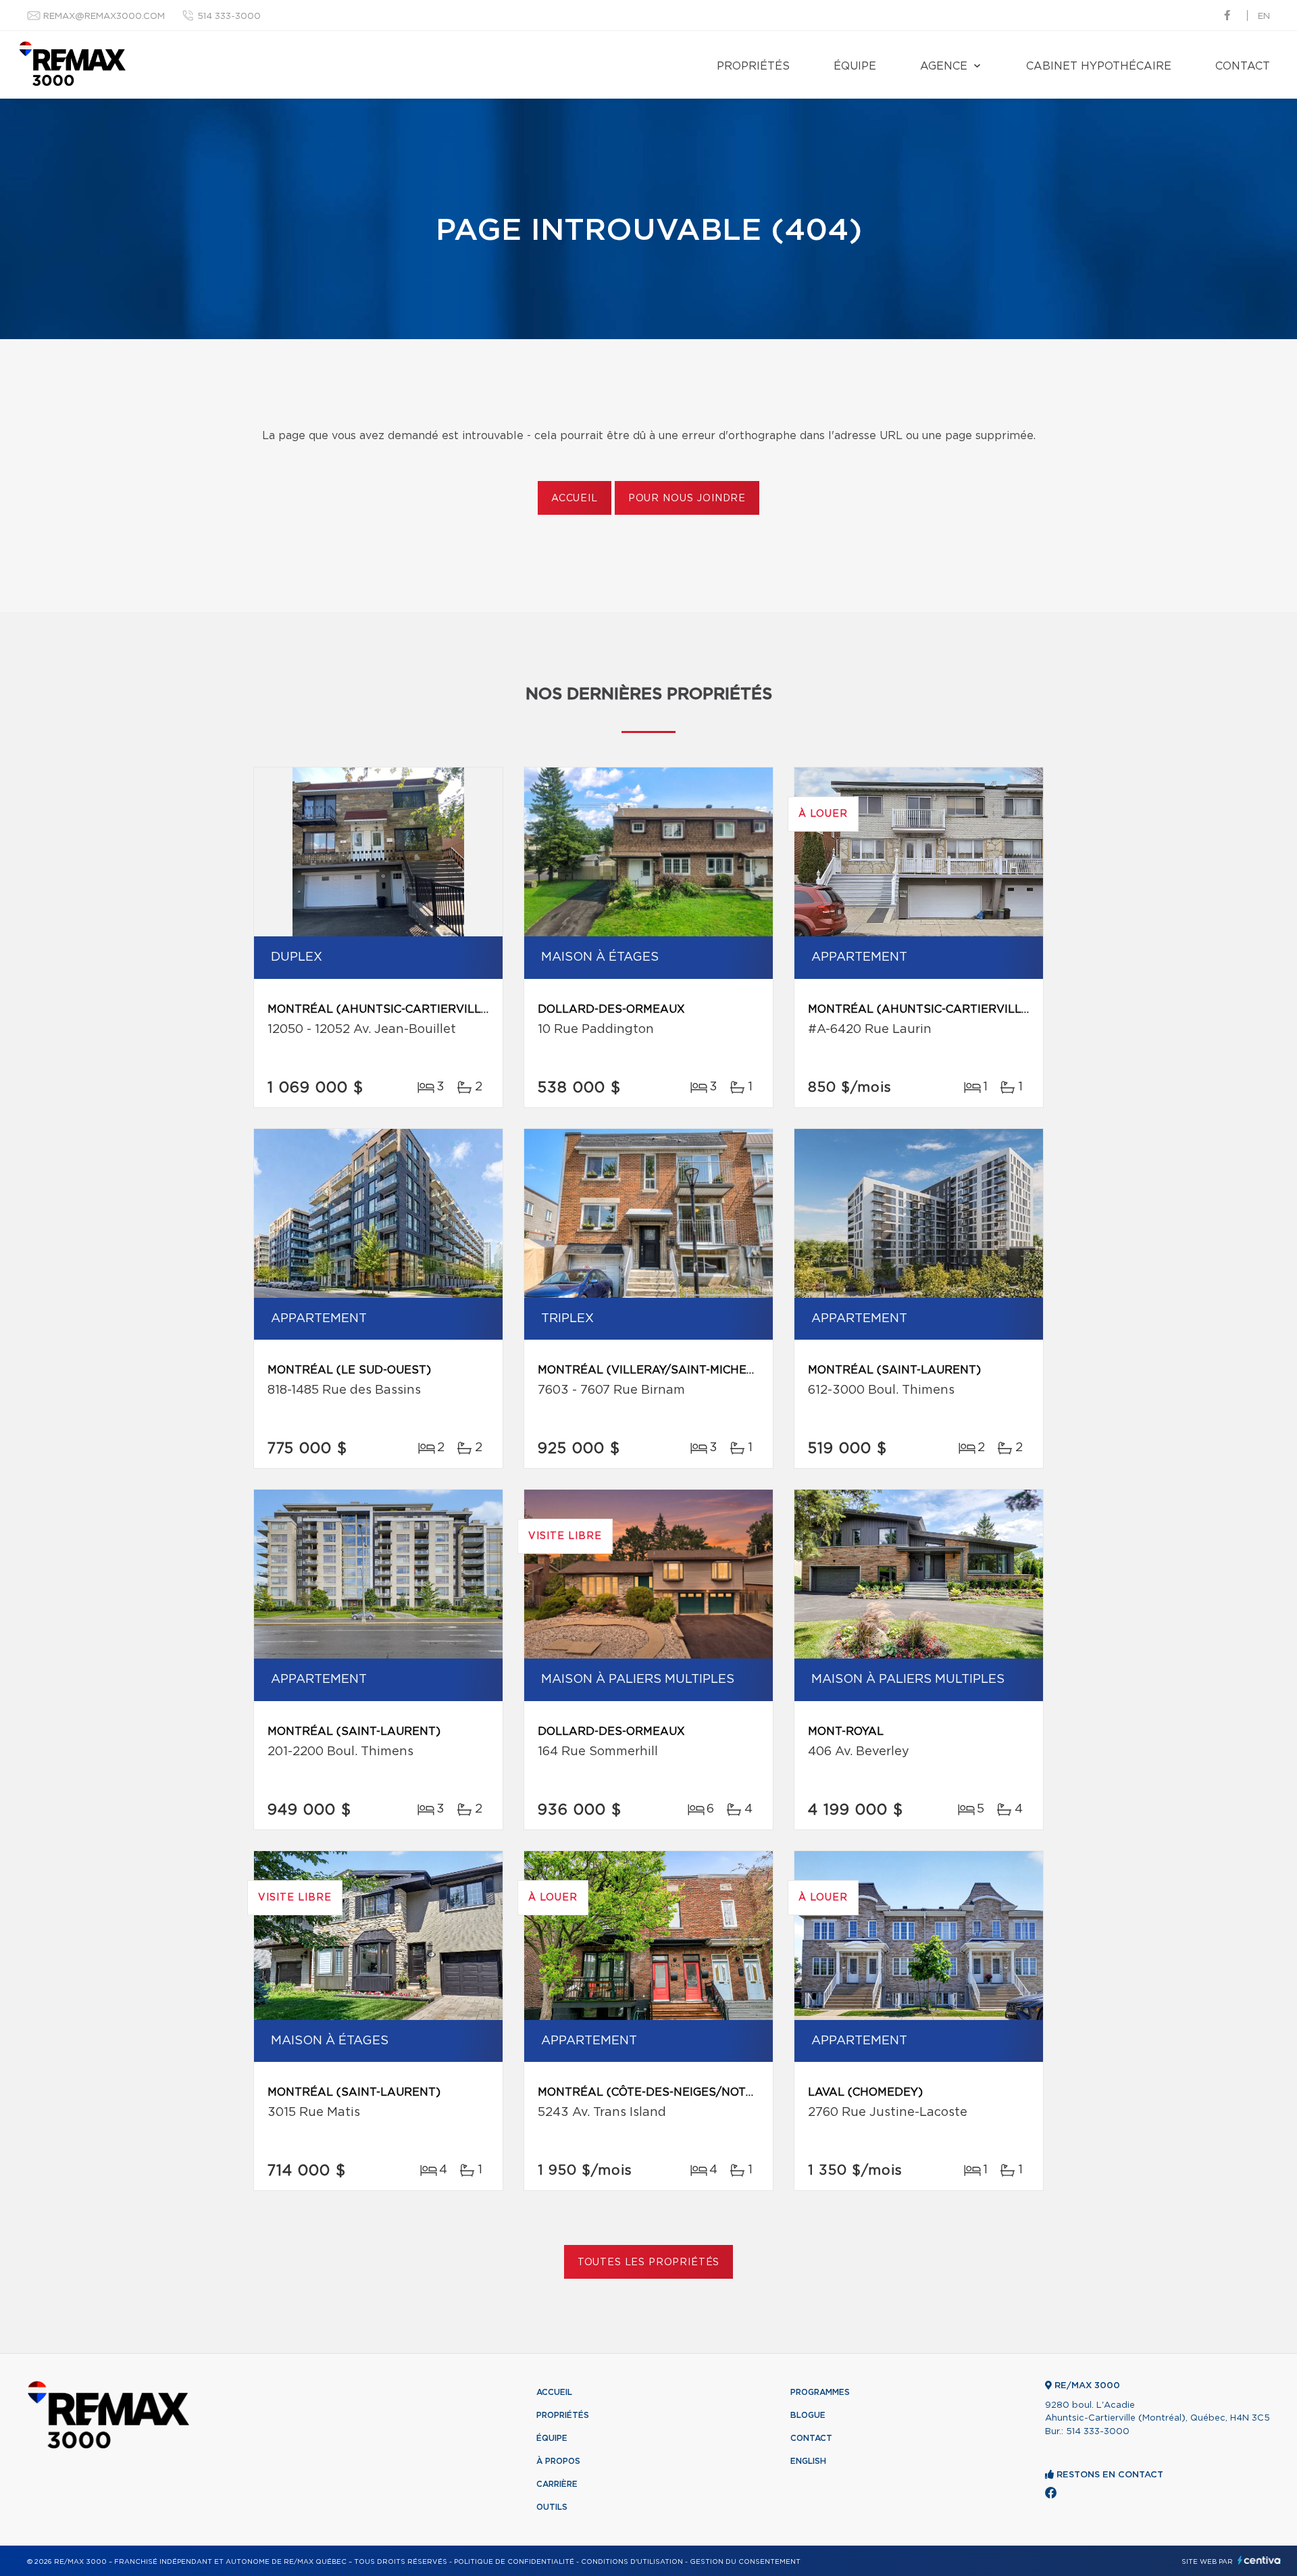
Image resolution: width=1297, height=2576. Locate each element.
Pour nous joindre (687, 499)
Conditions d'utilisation (632, 2562)
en (1264, 17)
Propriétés (753, 66)
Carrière (557, 2484)
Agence (944, 66)
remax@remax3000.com (104, 17)
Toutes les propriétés (649, 2263)
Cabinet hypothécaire (1099, 66)
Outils (552, 2507)
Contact (1243, 66)
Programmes (820, 2392)
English (808, 2461)
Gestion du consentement (745, 2562)
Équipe (855, 66)
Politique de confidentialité (514, 2562)
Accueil (575, 499)
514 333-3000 (229, 17)
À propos (558, 2461)
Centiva (1259, 2560)
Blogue (808, 2415)
